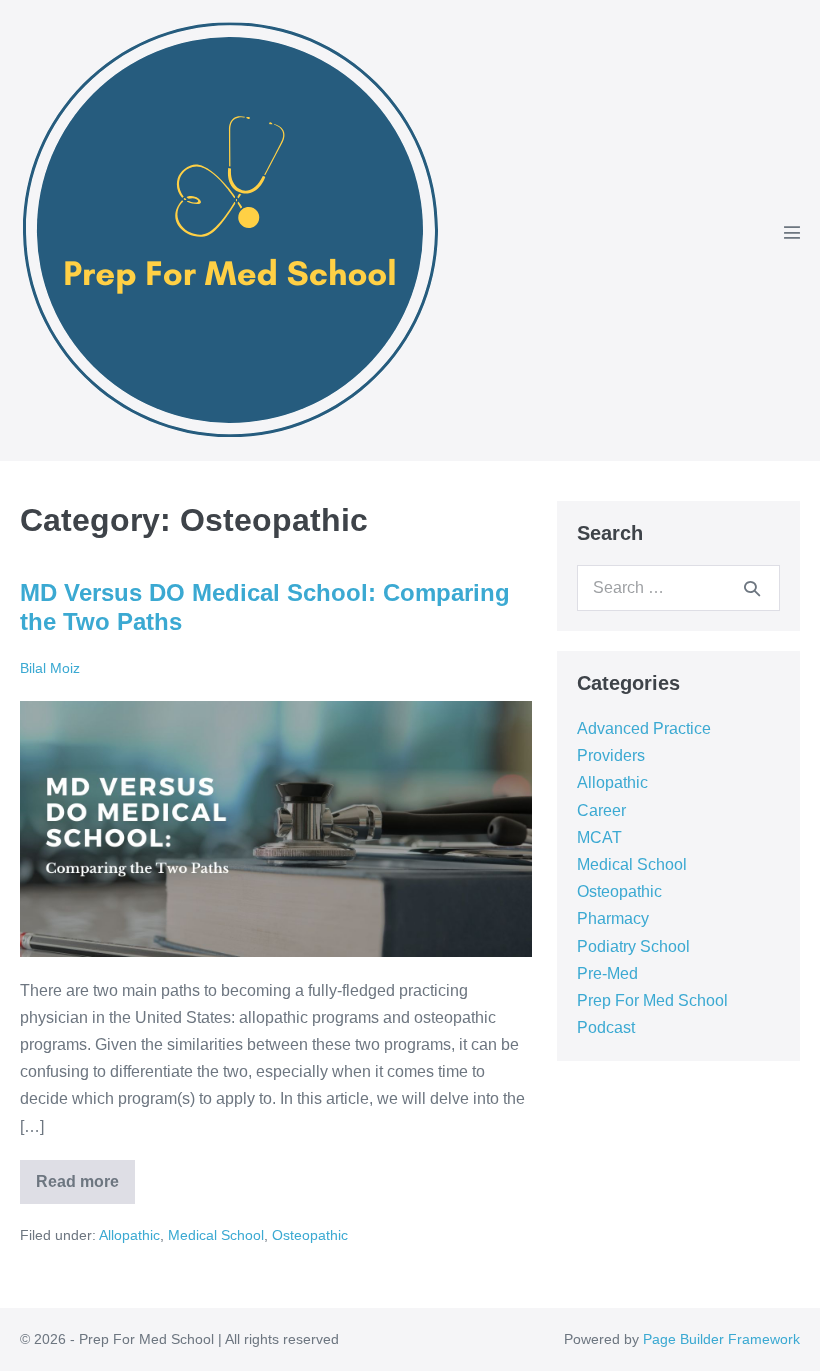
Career (601, 810)
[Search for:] (678, 587)
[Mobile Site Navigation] (792, 232)
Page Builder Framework (721, 1339)
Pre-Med (607, 973)
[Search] (752, 588)
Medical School (216, 1235)
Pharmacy (613, 918)
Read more (85, 1175)
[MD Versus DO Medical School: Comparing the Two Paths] (276, 829)
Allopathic (129, 1235)
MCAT (599, 837)
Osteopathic (310, 1235)
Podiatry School (633, 946)
